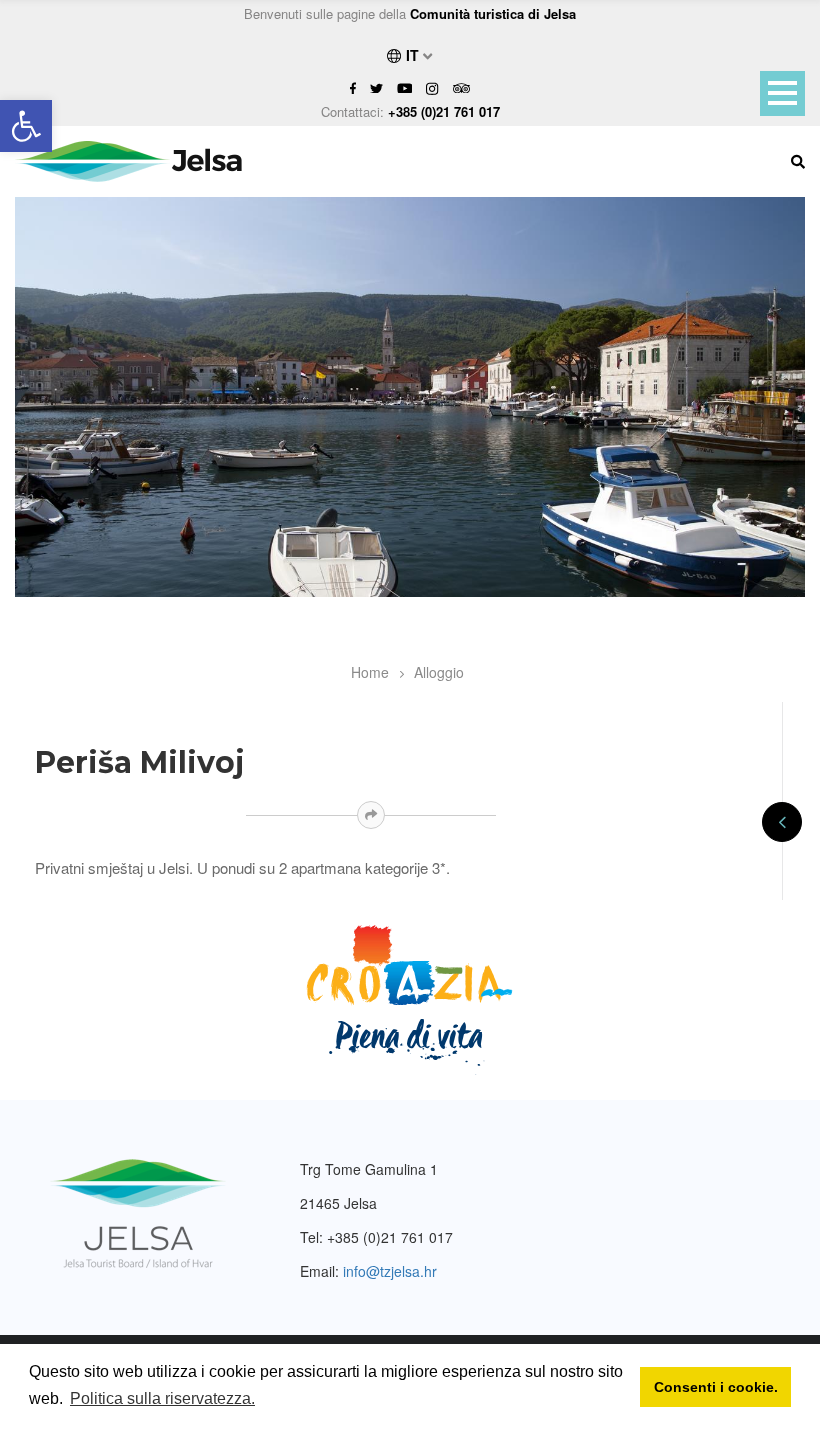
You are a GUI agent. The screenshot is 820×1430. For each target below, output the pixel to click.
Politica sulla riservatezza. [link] (162, 1398)
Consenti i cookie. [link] (716, 1387)
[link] (26, 126)
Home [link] (370, 672)
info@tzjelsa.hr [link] (390, 1271)
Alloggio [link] (439, 672)
